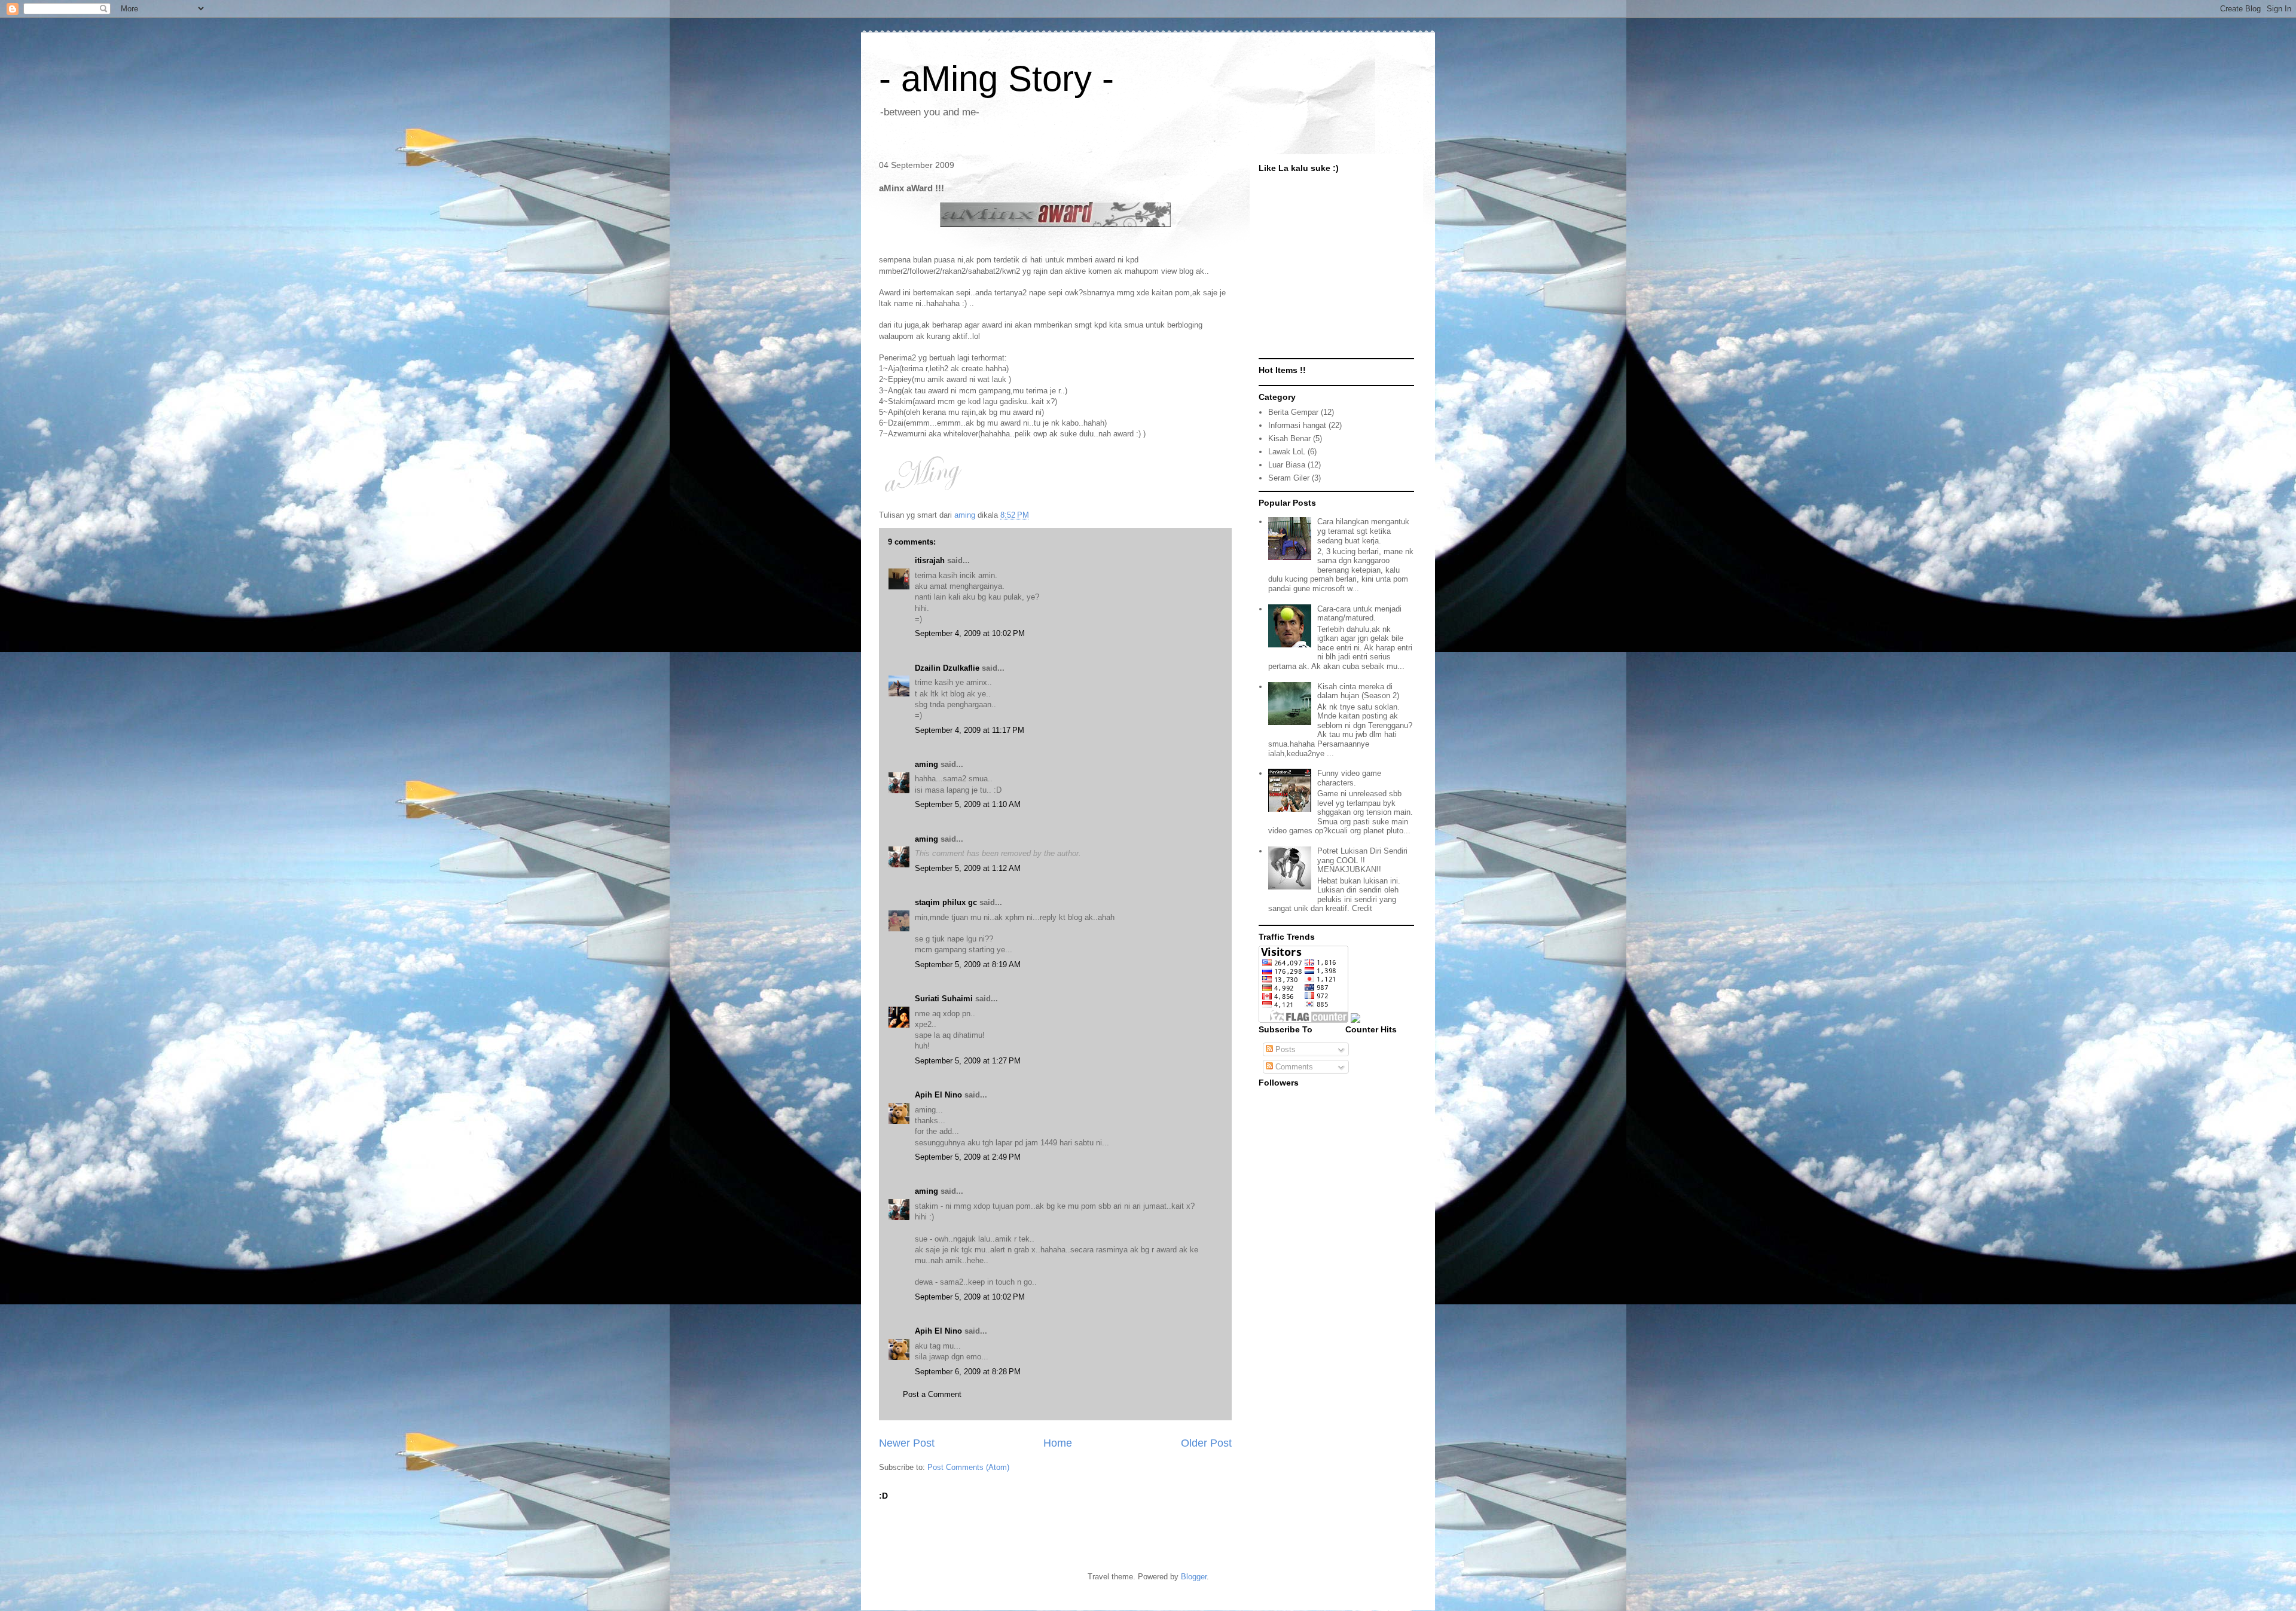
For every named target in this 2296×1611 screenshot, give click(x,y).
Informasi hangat (1297, 425)
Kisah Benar (1289, 438)
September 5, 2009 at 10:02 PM (970, 1297)
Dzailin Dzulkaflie (947, 668)
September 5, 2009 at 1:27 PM (968, 1061)
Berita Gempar (1293, 412)
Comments (1293, 1067)
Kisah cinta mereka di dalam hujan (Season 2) (1358, 691)
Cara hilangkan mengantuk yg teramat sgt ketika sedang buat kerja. (1363, 531)
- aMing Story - (996, 79)
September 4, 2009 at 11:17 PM (970, 730)
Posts (1284, 1049)
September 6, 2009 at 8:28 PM (968, 1372)
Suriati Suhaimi (944, 999)
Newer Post (907, 1443)
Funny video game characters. (1349, 778)
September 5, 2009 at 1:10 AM (968, 804)
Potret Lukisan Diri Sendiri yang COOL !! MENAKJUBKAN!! (1362, 860)
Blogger (1194, 1577)
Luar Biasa (1287, 465)
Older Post (1206, 1443)
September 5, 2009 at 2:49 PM (968, 1157)
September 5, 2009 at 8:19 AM (968, 965)
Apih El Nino (938, 1095)
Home (1058, 1443)
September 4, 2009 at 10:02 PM (970, 633)
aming (926, 764)
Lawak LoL (1287, 452)
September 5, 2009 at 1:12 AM (968, 868)
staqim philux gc (946, 902)
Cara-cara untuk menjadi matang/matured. (1359, 614)
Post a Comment (932, 1394)
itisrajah (930, 560)
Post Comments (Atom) (968, 1467)
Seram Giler (1289, 478)
